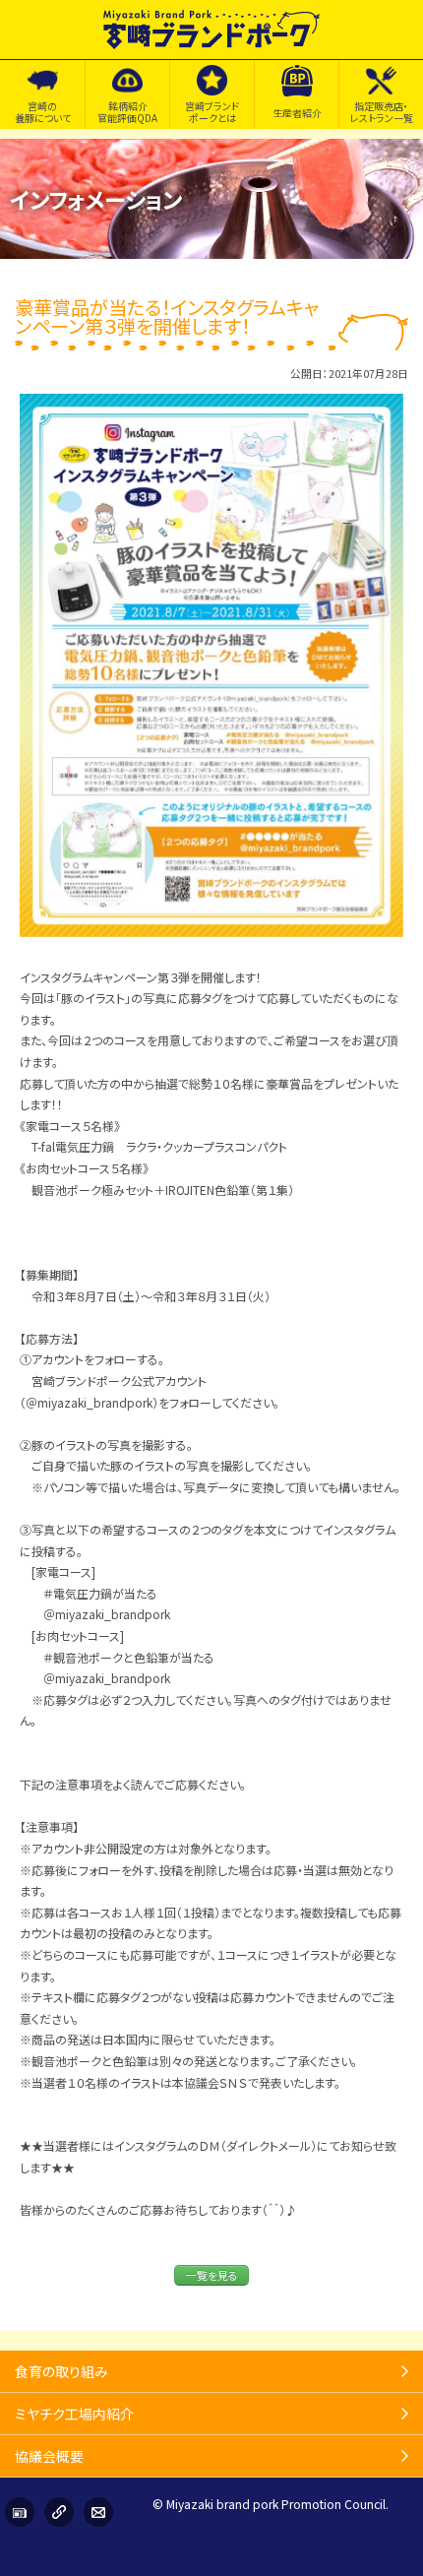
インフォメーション (20, 2512)
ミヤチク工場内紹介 (74, 2414)
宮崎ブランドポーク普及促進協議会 (211, 30)
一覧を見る (212, 2275)
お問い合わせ (98, 2512)
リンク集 (59, 2512)
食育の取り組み (61, 2371)
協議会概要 (49, 2456)
